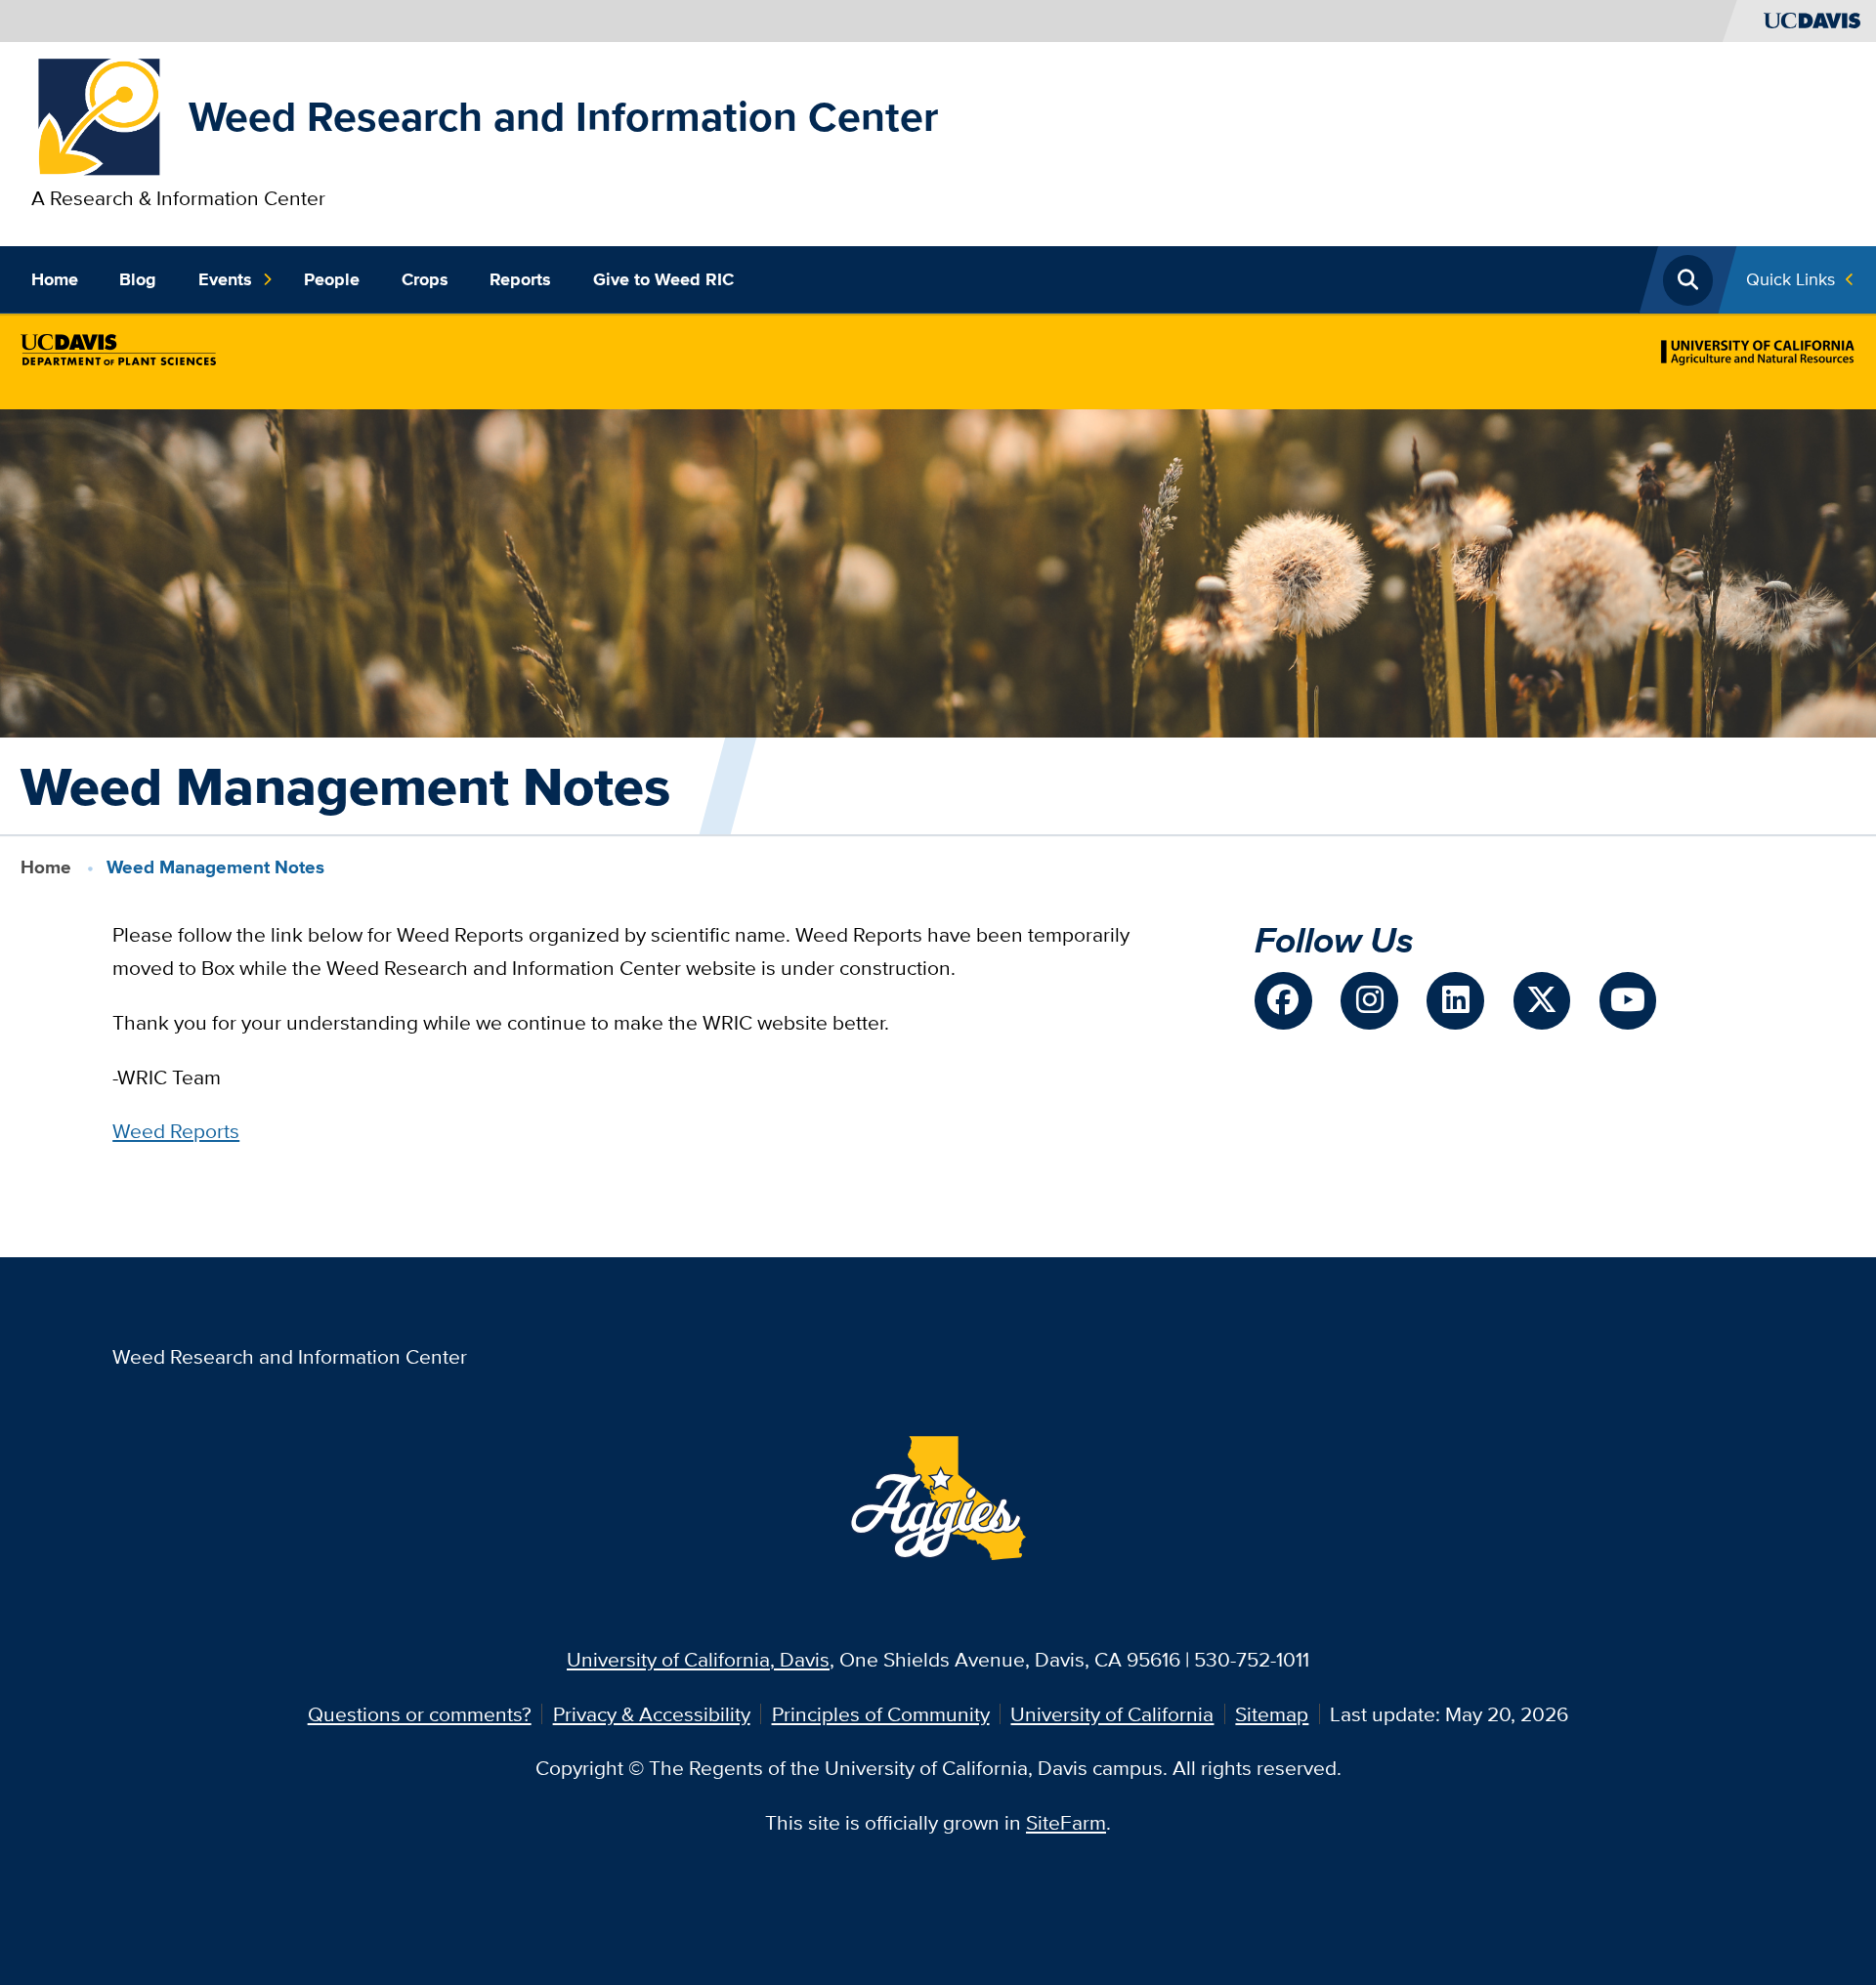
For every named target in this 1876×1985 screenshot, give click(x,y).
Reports (520, 279)
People (332, 279)
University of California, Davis (698, 1659)
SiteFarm (1066, 1822)
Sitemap (1272, 1714)
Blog (138, 279)
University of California (1112, 1714)
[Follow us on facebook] (1283, 1000)
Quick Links (1791, 279)
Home (55, 279)
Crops (425, 279)
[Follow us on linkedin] (1455, 1000)
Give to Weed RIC (663, 279)
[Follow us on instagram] (1369, 1000)
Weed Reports (176, 1131)
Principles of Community (881, 1714)
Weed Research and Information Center (563, 116)
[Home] (100, 115)
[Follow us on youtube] (1628, 1000)
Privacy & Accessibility (652, 1714)
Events (225, 279)
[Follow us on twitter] (1542, 1000)
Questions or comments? (420, 1714)
